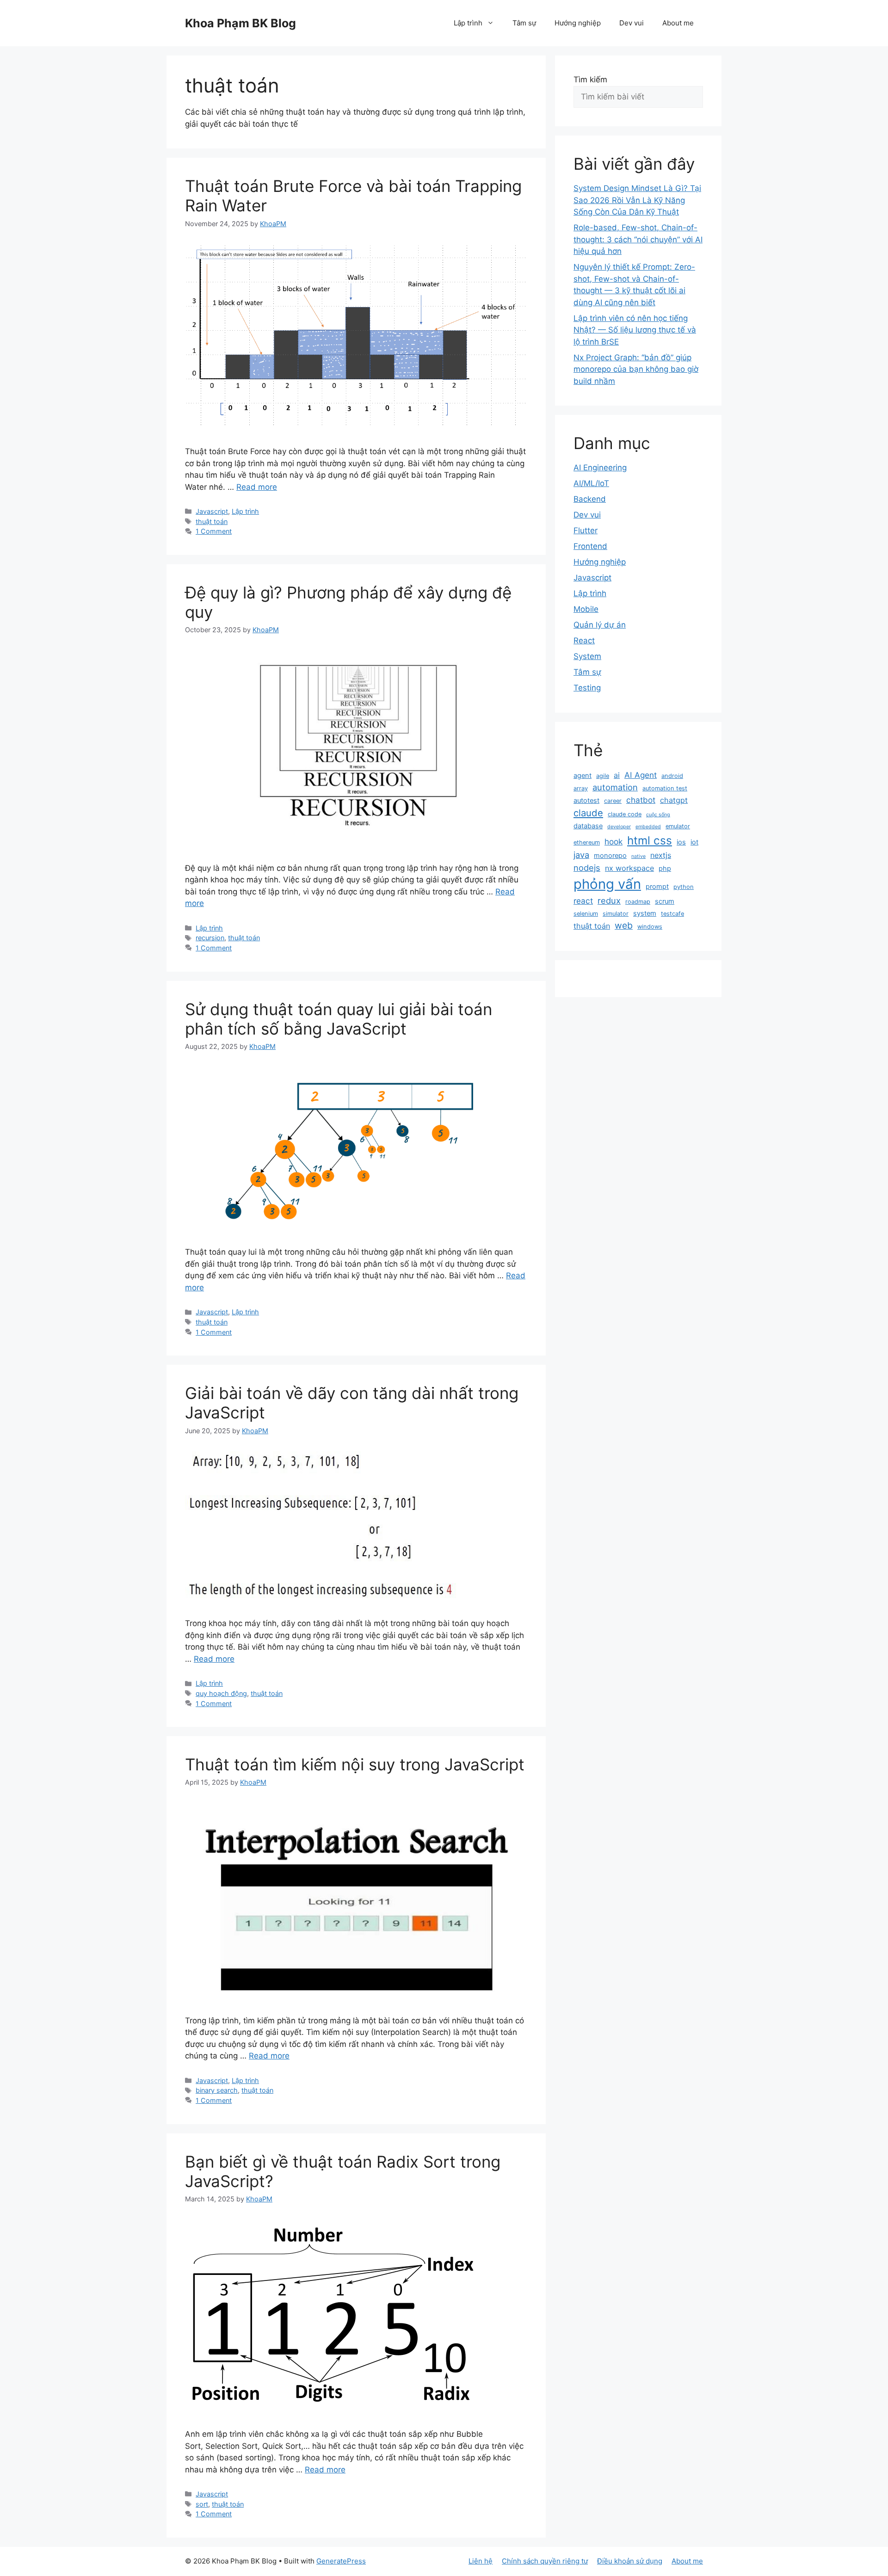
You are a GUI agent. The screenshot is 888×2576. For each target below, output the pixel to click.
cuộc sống (658, 815)
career (613, 801)
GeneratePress (341, 2561)
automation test (665, 788)
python (684, 887)
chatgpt (674, 800)
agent (583, 776)
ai (617, 775)
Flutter (586, 530)
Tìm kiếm (590, 80)
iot (694, 842)
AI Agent (641, 775)
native (638, 856)
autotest (586, 801)
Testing (587, 688)
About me (678, 23)
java (581, 855)
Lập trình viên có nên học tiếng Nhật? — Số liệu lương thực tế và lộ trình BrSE (635, 330)
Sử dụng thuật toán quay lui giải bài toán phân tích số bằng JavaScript (339, 1019)
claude (588, 813)
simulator (616, 914)
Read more (257, 487)
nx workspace (629, 868)
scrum (665, 901)
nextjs (661, 855)
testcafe (672, 914)
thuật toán (212, 521)
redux (609, 900)
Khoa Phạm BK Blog (240, 23)
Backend (590, 499)
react (583, 901)
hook (614, 841)
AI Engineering (600, 468)
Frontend (590, 546)
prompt (657, 887)
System (587, 656)
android (672, 776)
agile (603, 776)
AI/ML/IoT (591, 483)
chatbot (641, 800)
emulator (678, 826)
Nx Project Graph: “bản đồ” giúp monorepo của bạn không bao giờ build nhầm (636, 369)
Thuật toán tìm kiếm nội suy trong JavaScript (355, 1764)
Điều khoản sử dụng (630, 2561)
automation (615, 787)
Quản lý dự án (600, 625)
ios (681, 842)
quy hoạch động (221, 1693)
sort (202, 2504)
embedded (648, 827)
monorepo (610, 856)
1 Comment (214, 531)
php (665, 869)
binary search (217, 2090)
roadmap (638, 902)
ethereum (587, 842)
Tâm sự (524, 23)
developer (619, 827)
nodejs (587, 868)
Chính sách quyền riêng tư (545, 2561)
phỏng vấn (607, 884)
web (624, 925)
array (581, 788)
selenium (586, 914)
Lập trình (468, 23)
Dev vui (632, 23)
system (645, 913)
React (584, 641)
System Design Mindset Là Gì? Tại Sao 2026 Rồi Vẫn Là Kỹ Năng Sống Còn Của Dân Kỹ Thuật (637, 200)
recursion (210, 938)
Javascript (212, 511)
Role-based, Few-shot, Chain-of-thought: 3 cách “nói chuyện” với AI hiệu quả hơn (638, 239)
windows (650, 927)
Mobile (586, 609)
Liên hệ (481, 2561)
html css (650, 840)
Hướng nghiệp (578, 23)
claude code (625, 814)
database (588, 826)
